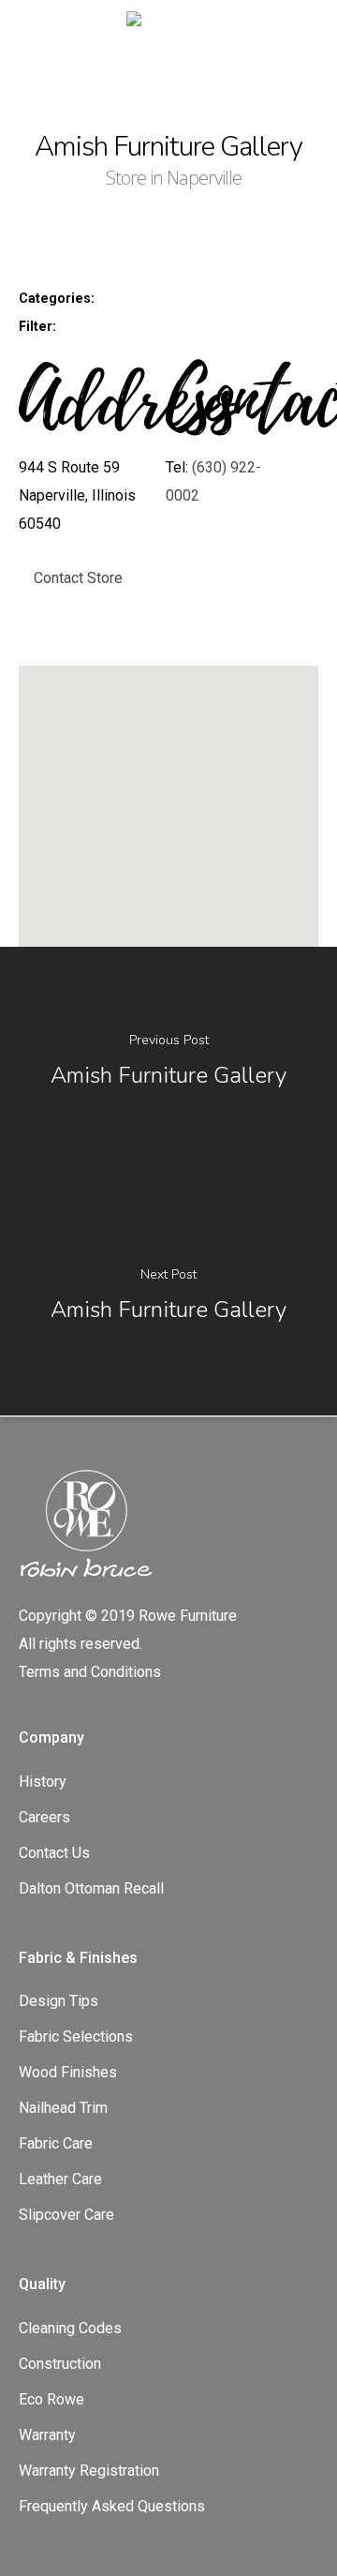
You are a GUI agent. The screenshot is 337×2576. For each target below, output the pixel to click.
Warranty (47, 2435)
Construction (60, 2364)
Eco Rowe (51, 2399)
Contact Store (78, 578)
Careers (44, 1817)
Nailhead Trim (63, 2108)
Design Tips (59, 2001)
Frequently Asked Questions (112, 2506)
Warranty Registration (89, 2471)
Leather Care (60, 2179)
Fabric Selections (76, 2037)
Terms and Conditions (90, 1672)
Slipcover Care (66, 2215)
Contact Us (54, 1853)
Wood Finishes (68, 2072)
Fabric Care (56, 2143)
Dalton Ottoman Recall (91, 1888)
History (43, 1782)
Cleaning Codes (70, 2328)
